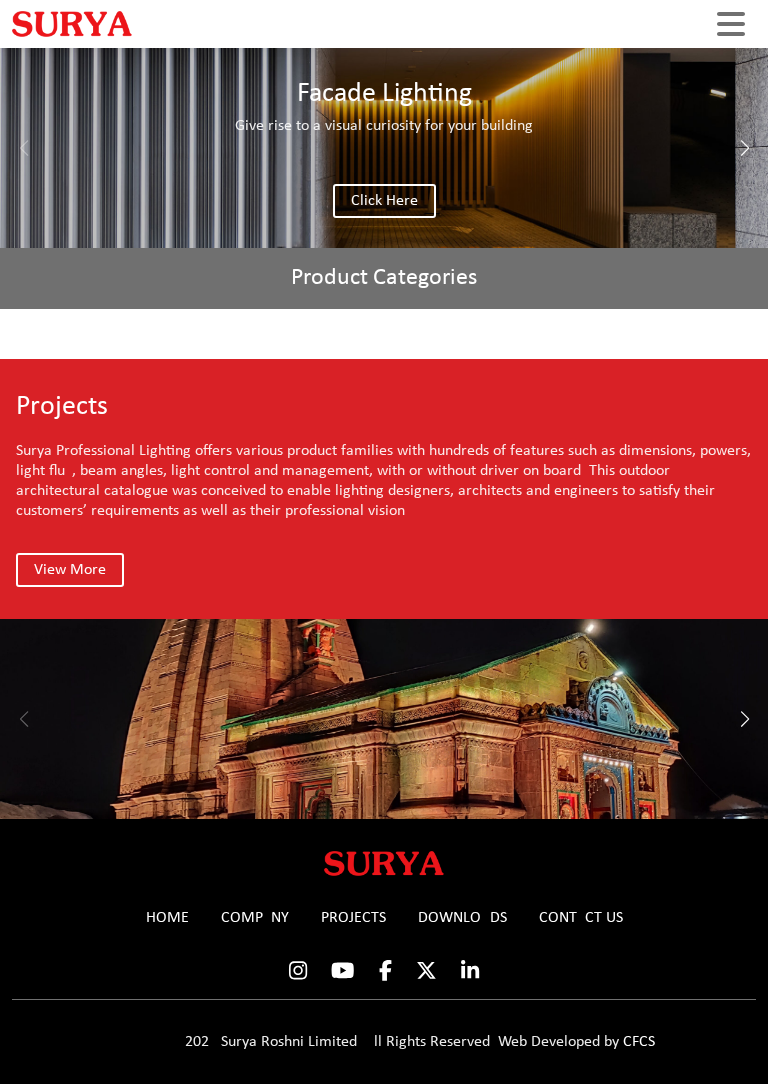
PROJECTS (353, 918)
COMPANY (255, 918)
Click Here (384, 201)
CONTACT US (581, 918)
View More (70, 570)
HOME (167, 918)
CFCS (639, 1042)
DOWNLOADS (462, 918)
